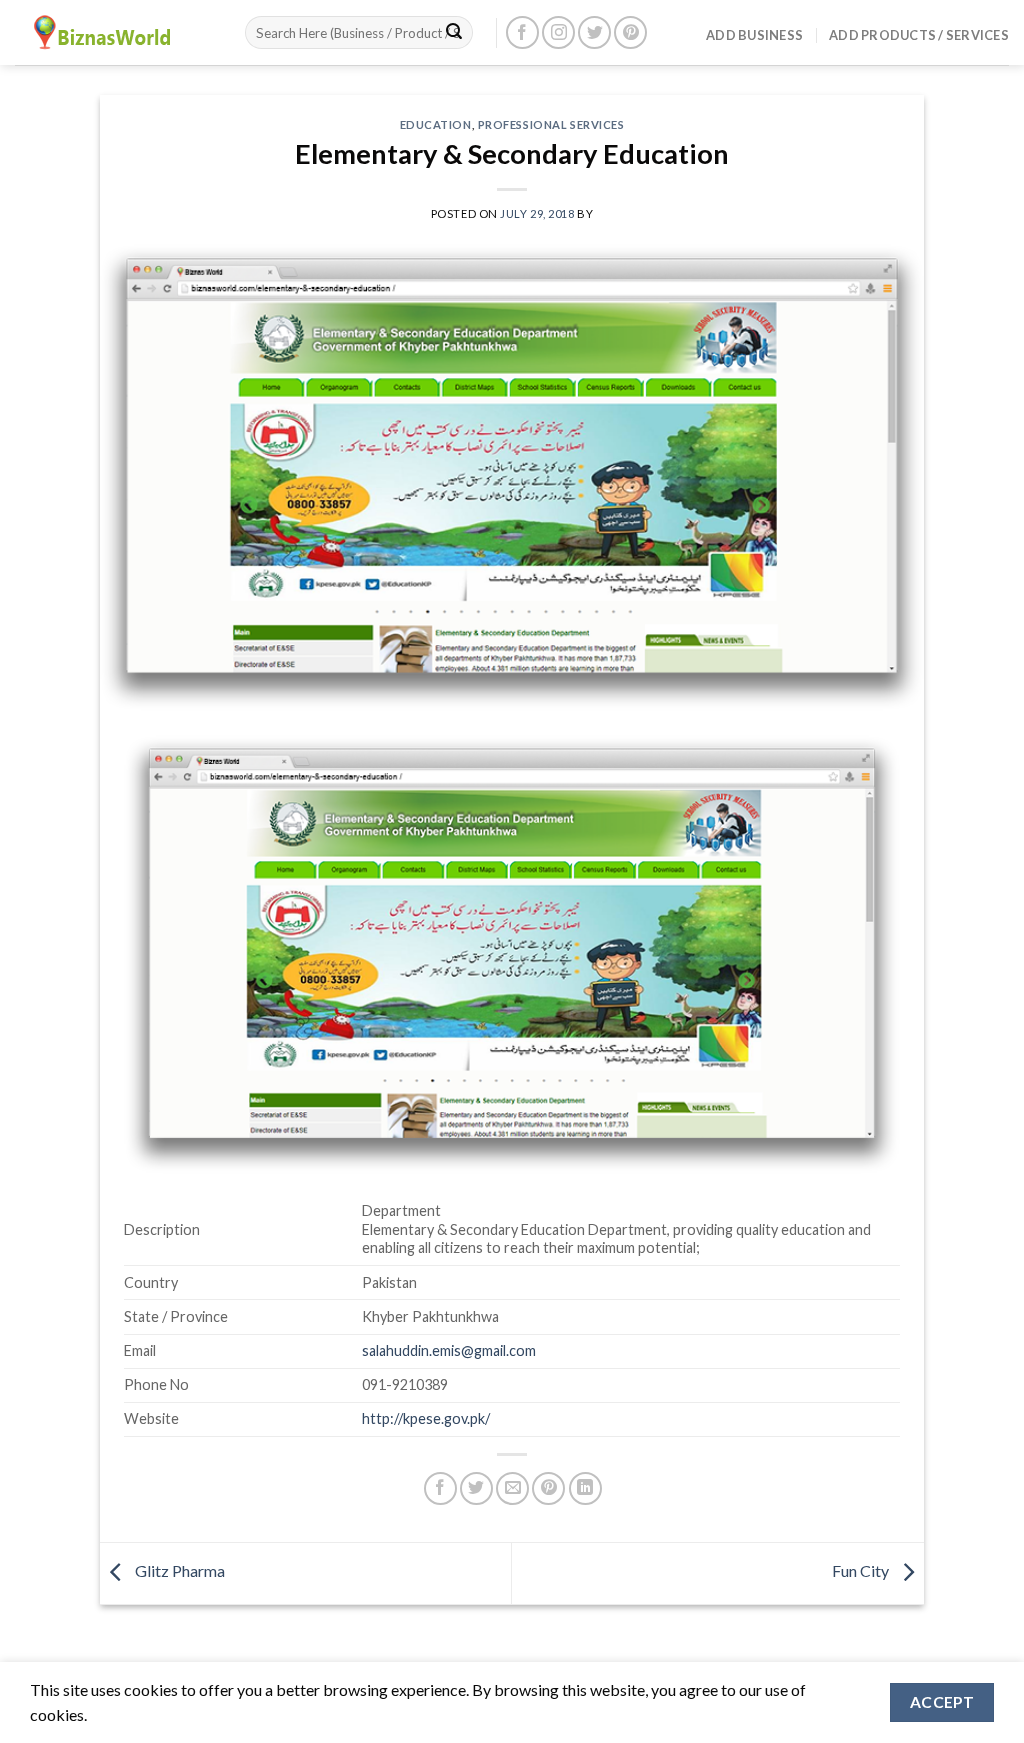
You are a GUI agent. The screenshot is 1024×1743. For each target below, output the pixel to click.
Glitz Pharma (178, 1570)
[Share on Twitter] (476, 1488)
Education (436, 124)
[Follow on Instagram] (558, 32)
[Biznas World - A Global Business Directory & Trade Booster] (115, 32)
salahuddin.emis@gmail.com (449, 1350)
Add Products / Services (919, 35)
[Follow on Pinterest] (630, 32)
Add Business (754, 35)
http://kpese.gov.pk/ (426, 1418)
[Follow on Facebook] (522, 32)
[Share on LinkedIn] (585, 1488)
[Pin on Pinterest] (548, 1488)
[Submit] (454, 33)
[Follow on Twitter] (594, 32)
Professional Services (551, 124)
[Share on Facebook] (440, 1488)
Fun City (862, 1570)
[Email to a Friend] (512, 1488)
